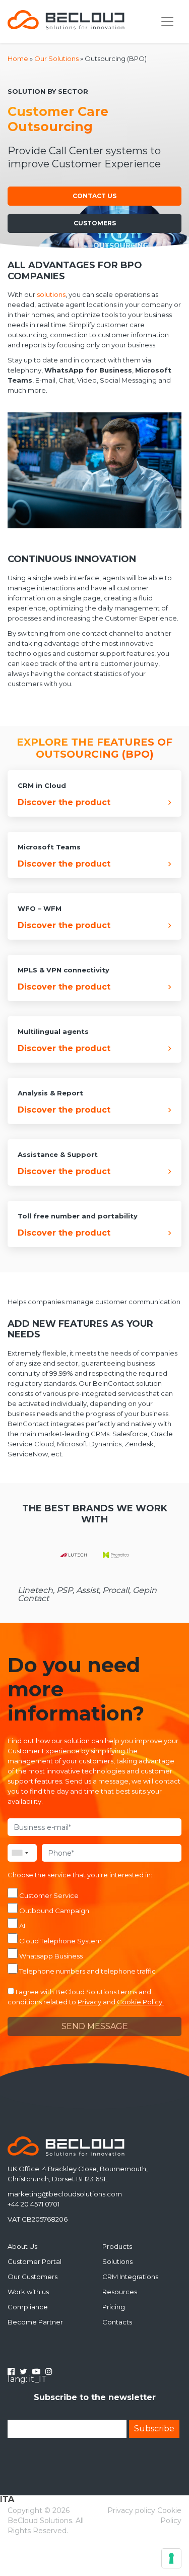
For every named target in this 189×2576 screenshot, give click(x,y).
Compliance (28, 2307)
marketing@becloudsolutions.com (65, 2194)
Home (18, 58)
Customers (95, 223)
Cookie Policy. (140, 2002)
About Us (22, 2246)
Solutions (117, 2261)
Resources (120, 2292)
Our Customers (33, 2277)
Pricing (114, 2307)
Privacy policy (131, 2510)
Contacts (117, 2322)
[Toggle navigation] (167, 22)
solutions (51, 294)
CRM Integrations (130, 2277)
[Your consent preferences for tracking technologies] (171, 2558)
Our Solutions (56, 58)
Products (117, 2246)
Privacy (89, 2002)
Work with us (28, 2292)
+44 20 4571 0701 (34, 2204)
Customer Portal (35, 2261)
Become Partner (35, 2322)
